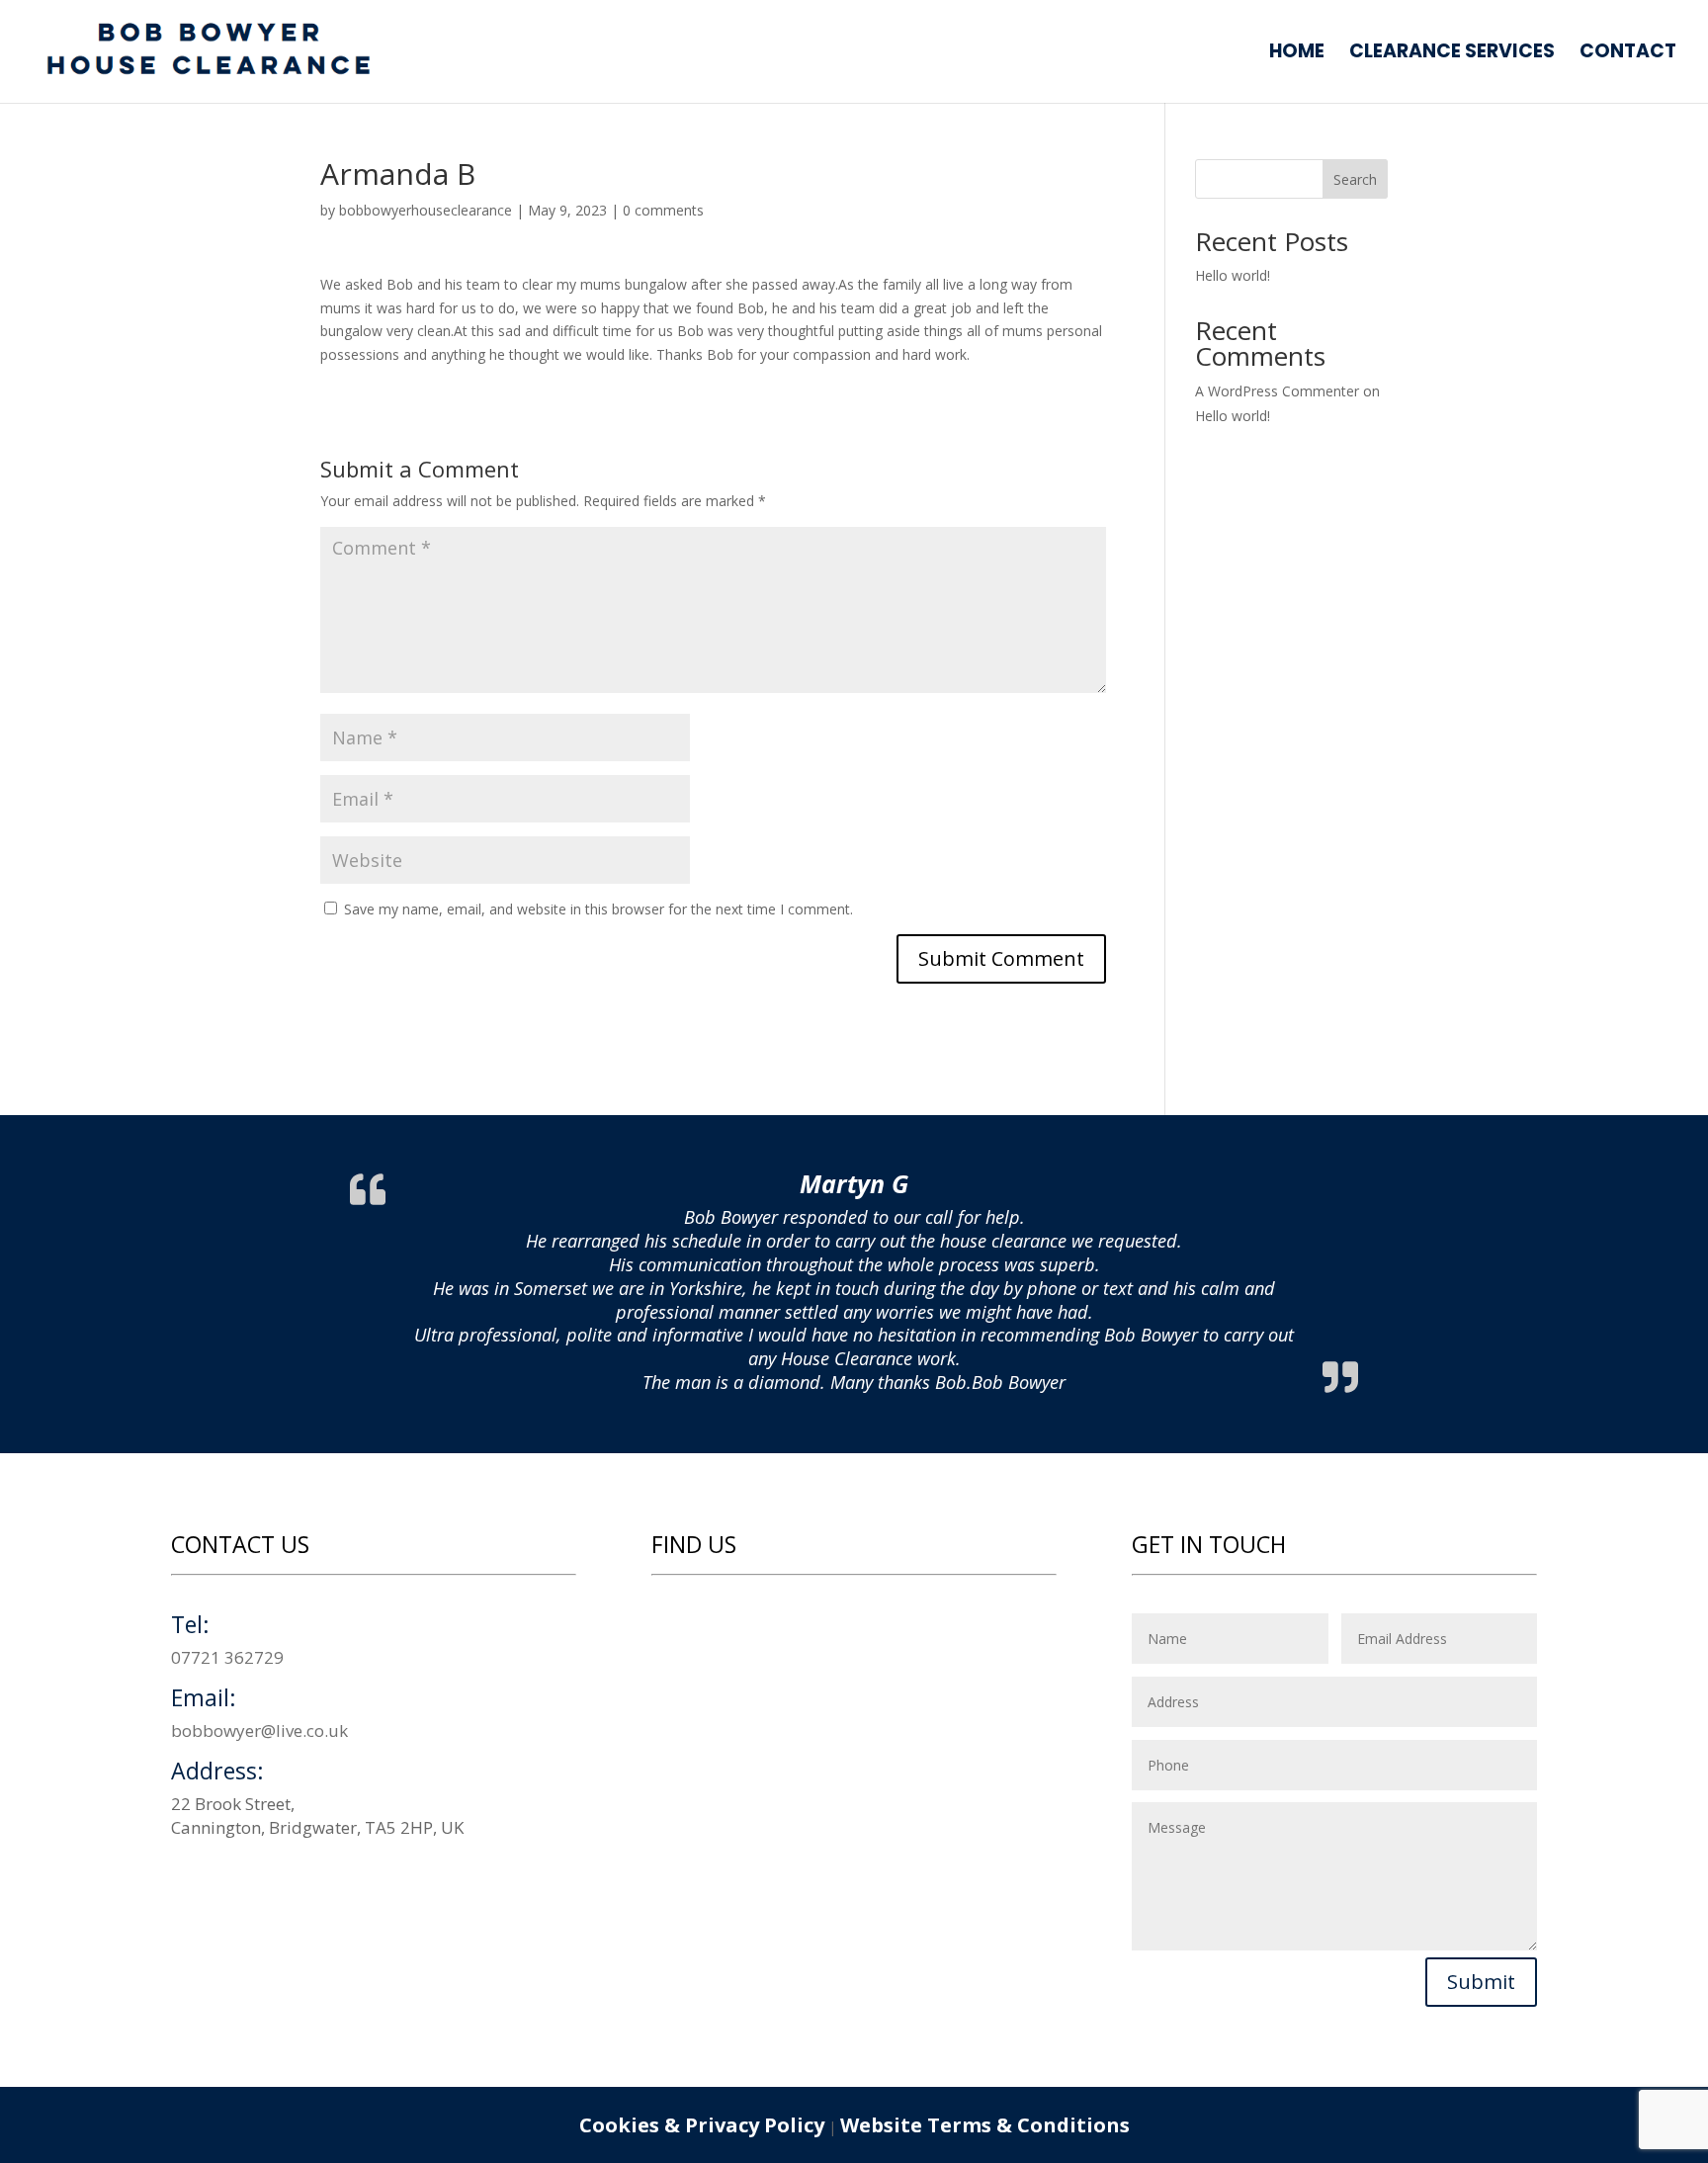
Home (1297, 54)
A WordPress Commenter (1277, 391)
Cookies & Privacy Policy (702, 2125)
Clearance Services (1452, 54)
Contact (1628, 54)
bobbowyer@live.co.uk (259, 1730)
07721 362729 (227, 1657)
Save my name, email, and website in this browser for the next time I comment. (598, 909)
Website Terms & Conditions (985, 2125)
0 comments (663, 210)
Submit (1481, 1982)
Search (1355, 179)
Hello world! (1233, 275)
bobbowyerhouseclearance (426, 210)
